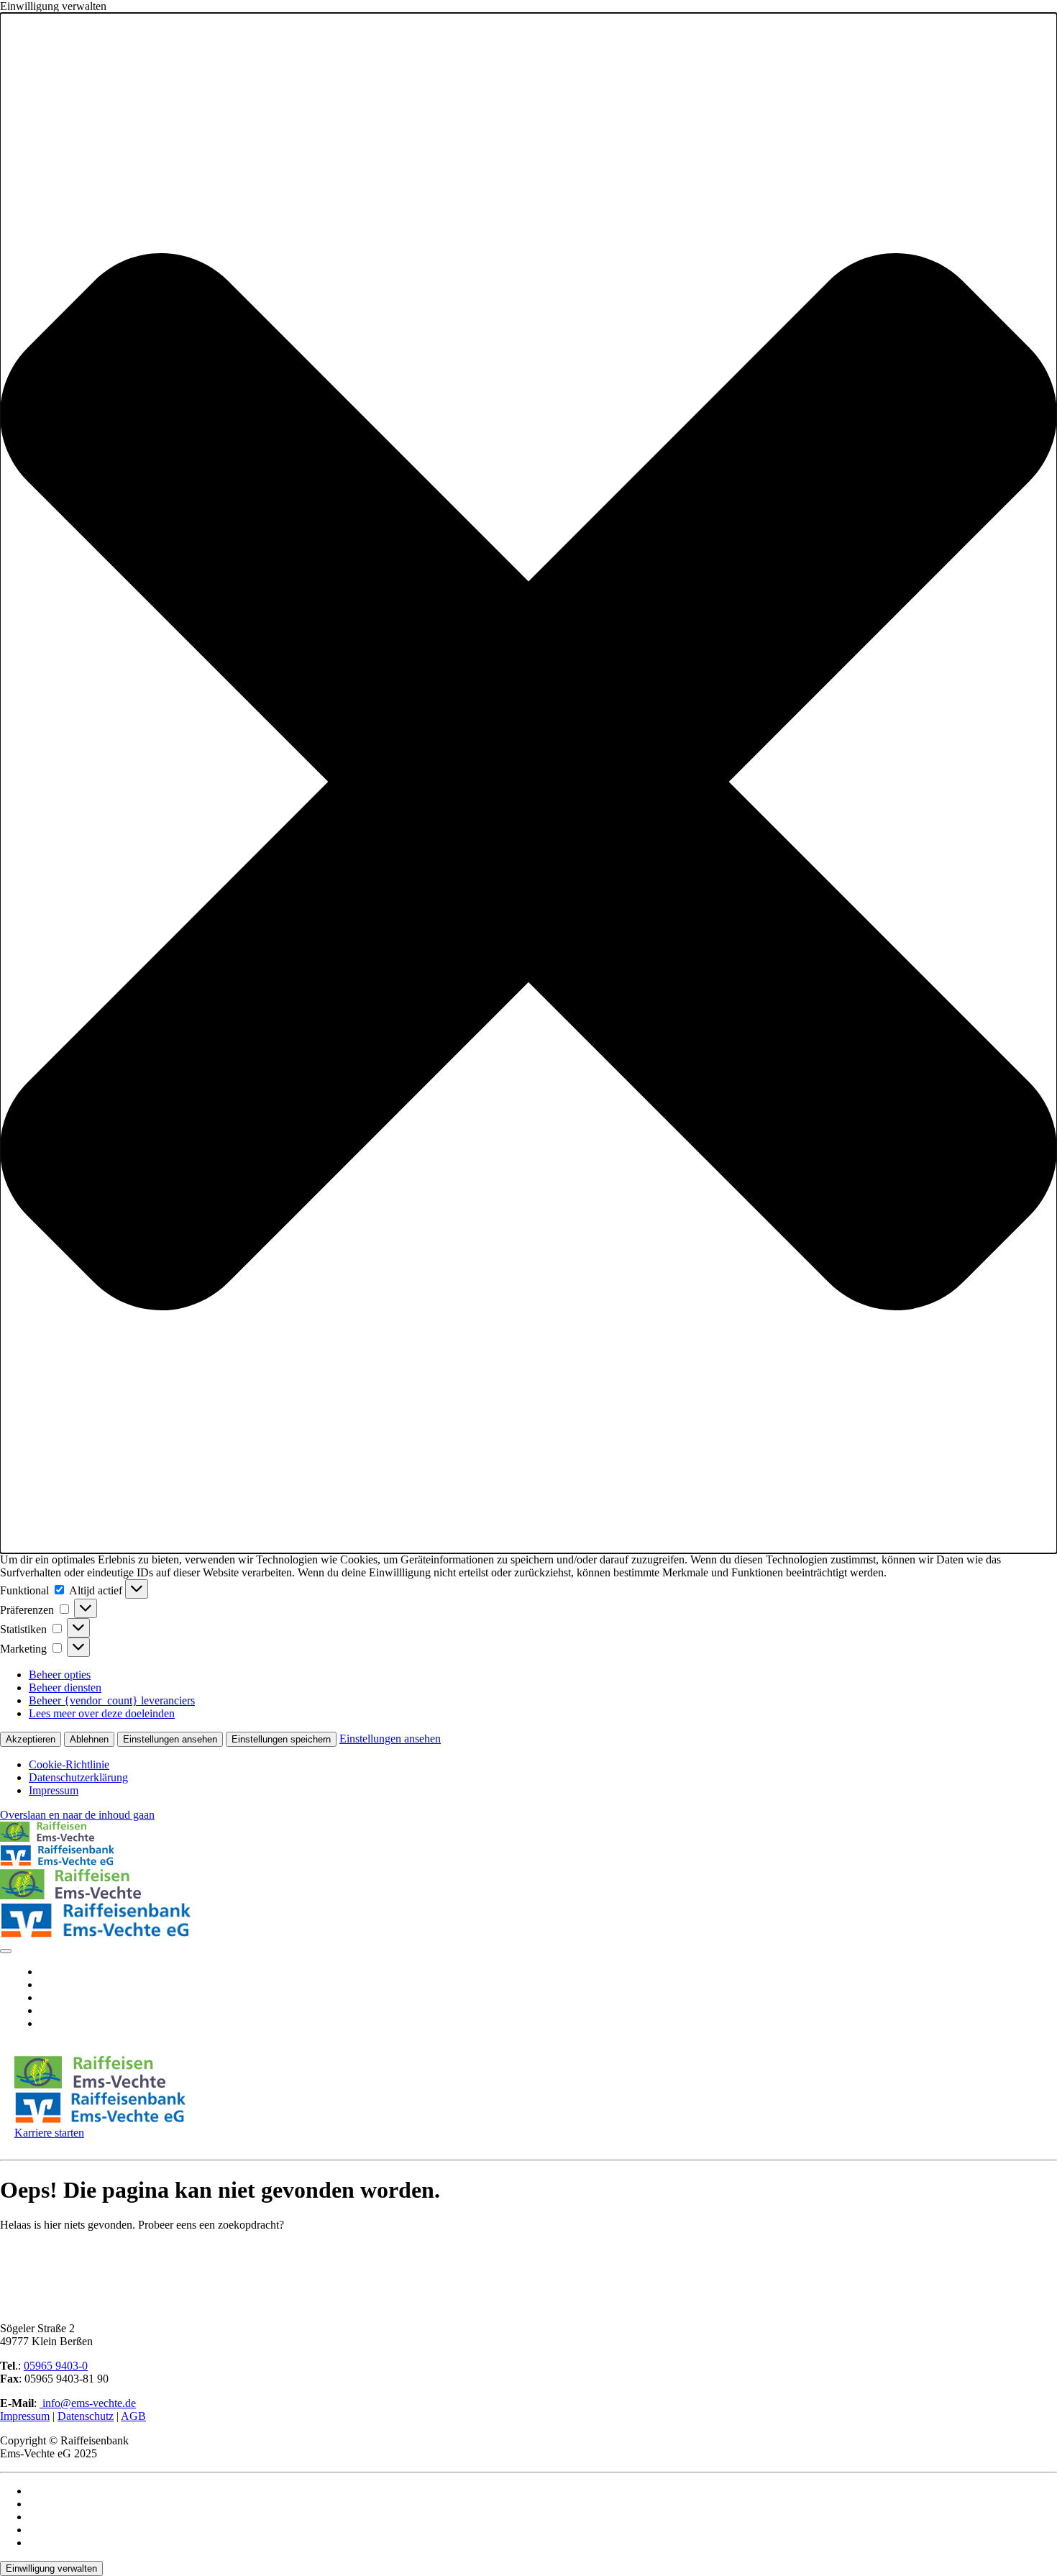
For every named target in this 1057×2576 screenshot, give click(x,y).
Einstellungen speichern (281, 1739)
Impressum (54, 1790)
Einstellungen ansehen (170, 1739)
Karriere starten (49, 2133)
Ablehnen (89, 1739)
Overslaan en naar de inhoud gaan (77, 1815)
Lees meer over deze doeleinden (102, 1713)
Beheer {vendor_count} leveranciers (112, 1700)
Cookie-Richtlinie (69, 1764)
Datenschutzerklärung (78, 1777)
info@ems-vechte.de (88, 2403)
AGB (133, 2416)
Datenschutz (86, 2416)
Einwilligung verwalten (51, 2568)
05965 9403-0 (56, 2366)
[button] (528, 783)
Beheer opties (60, 1675)
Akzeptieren (31, 1739)
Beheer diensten (65, 1687)
